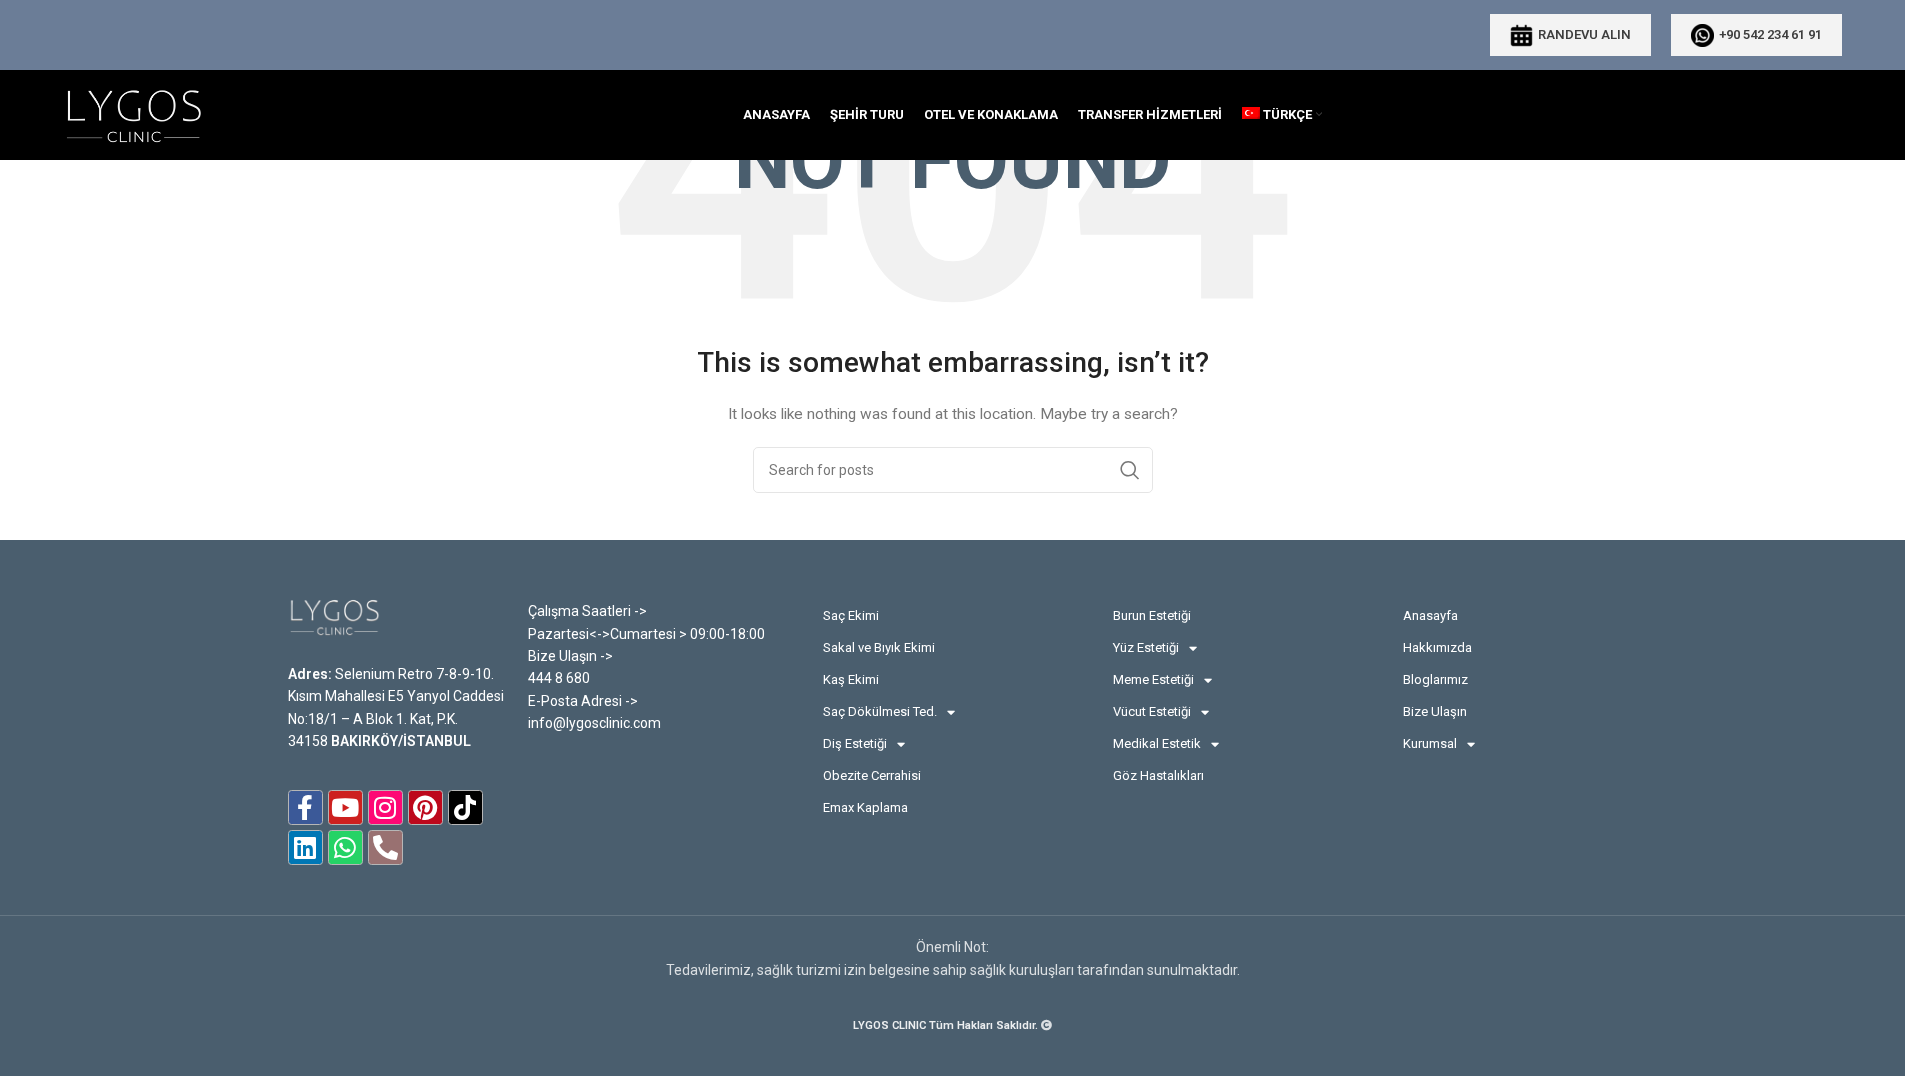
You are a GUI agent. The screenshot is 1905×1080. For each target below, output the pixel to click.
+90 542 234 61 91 (1770, 34)
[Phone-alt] (385, 847)
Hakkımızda (1437, 647)
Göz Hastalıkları (1158, 775)
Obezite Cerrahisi (872, 775)
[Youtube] (345, 807)
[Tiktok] (465, 807)
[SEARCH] (1130, 470)
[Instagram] (385, 807)
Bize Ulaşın (1435, 711)
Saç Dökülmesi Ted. (880, 711)
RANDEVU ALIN (1584, 34)
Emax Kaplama (865, 807)
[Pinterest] (425, 807)
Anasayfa (1430, 615)
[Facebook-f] (305, 807)
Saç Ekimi (851, 615)
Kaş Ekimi (851, 679)
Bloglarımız (1435, 679)
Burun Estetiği (1152, 615)
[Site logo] (133, 114)
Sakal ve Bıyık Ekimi (879, 647)
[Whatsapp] (345, 847)
